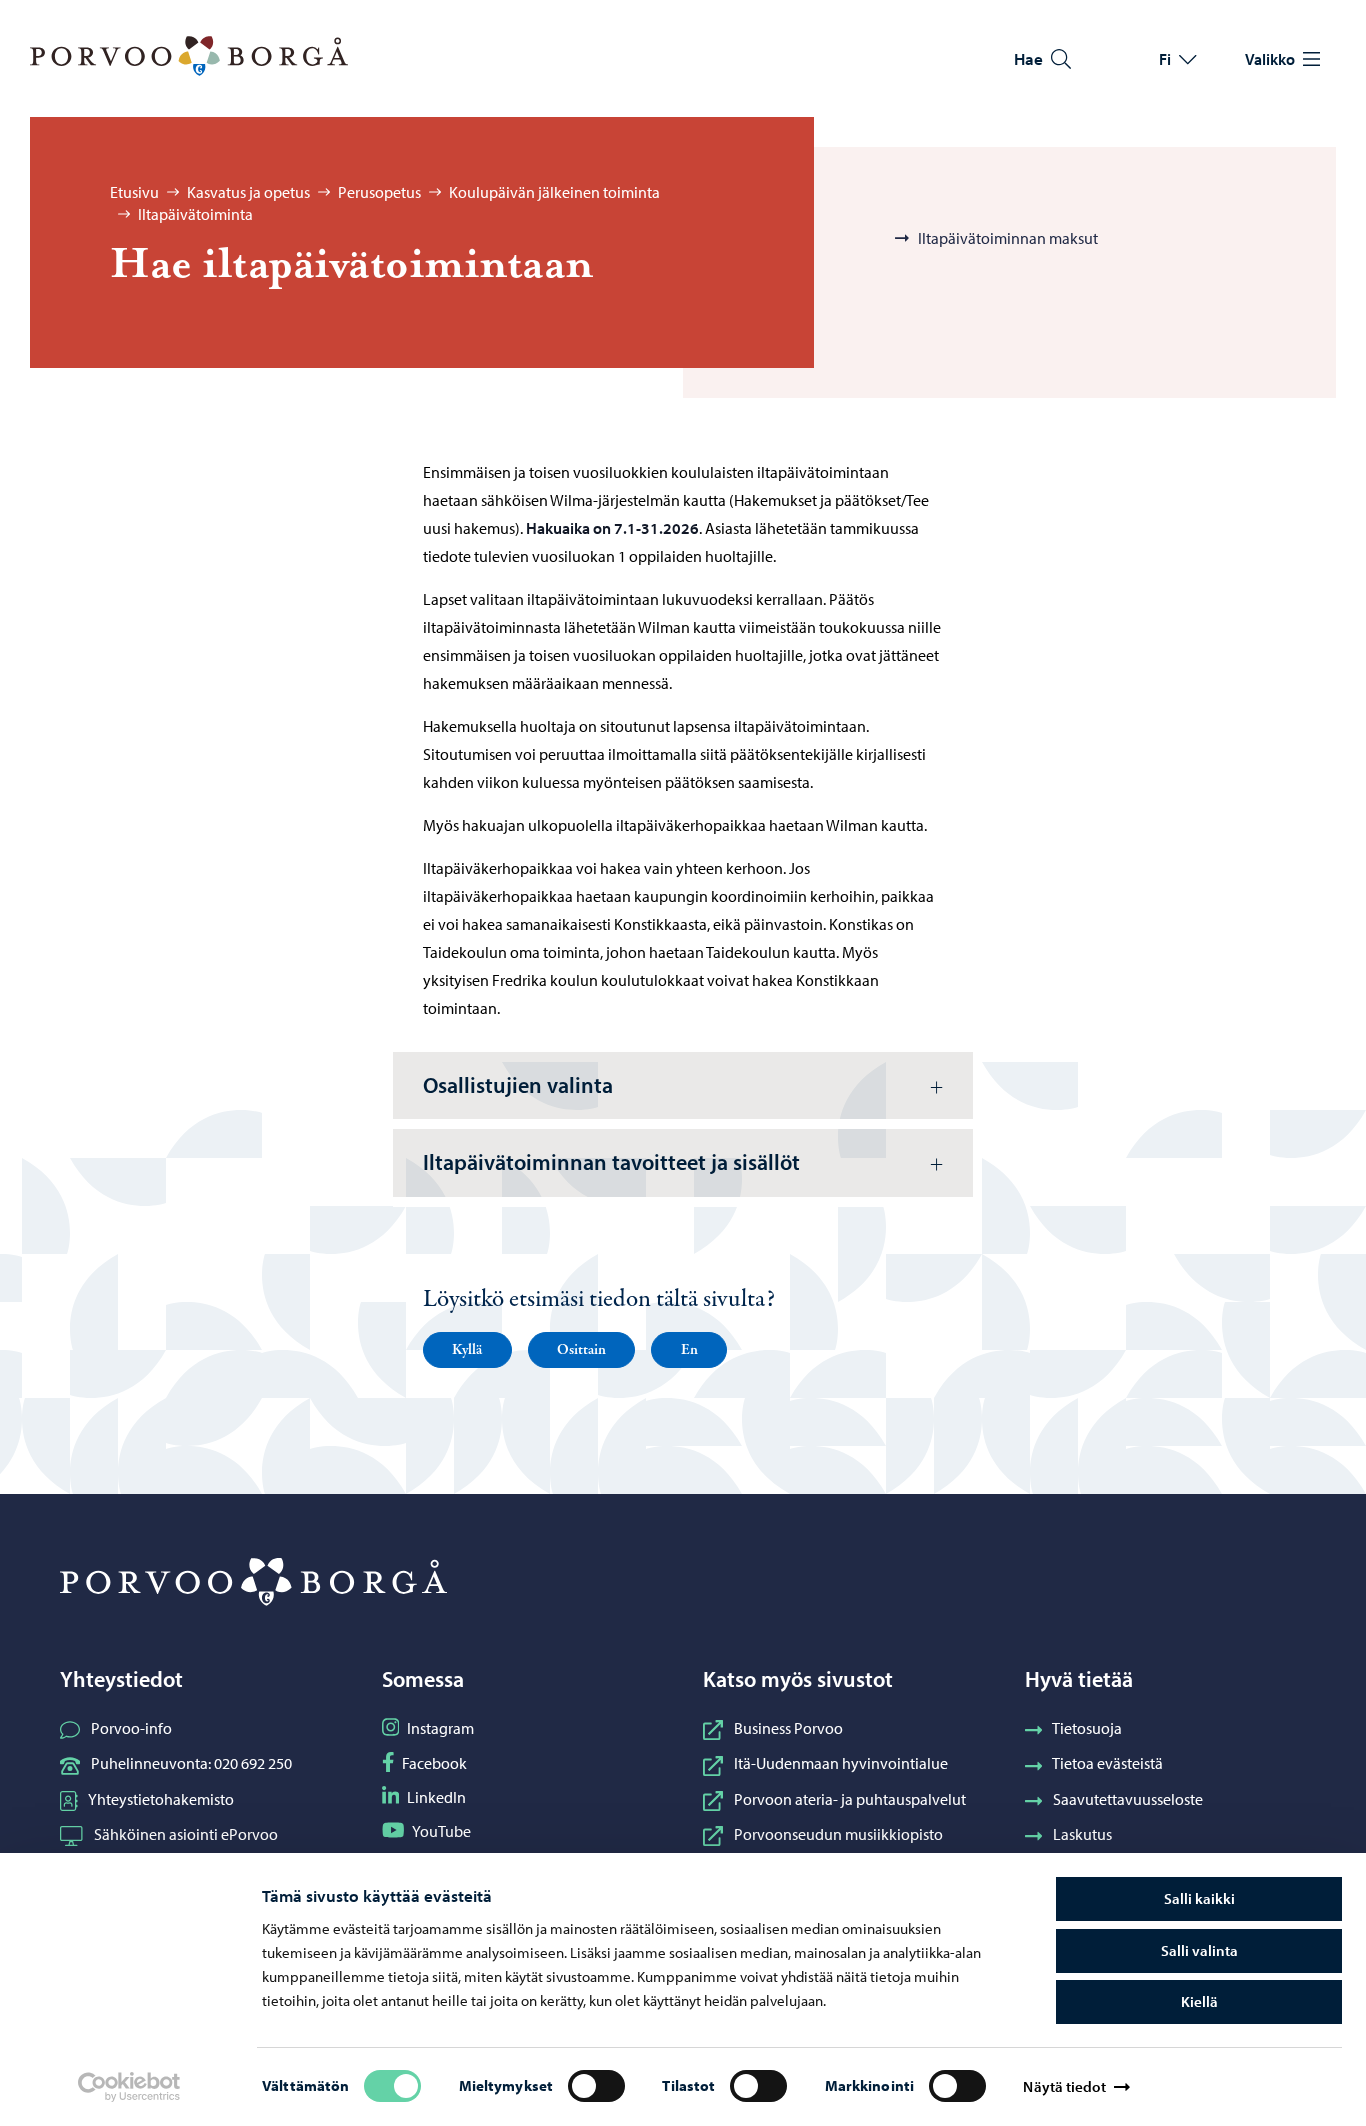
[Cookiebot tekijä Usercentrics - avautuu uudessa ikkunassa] (129, 2087)
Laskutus (1082, 1834)
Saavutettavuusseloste (1128, 1799)
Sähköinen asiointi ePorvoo (186, 1834)
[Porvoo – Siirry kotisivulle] (189, 56)
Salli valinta (1199, 1950)
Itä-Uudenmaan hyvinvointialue (841, 1763)
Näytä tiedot (1064, 2086)
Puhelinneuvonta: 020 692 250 (191, 1763)
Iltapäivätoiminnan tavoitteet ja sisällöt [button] (611, 1162)
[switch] (596, 2086)
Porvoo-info (131, 1728)
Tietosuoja (1087, 1728)
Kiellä (1199, 2001)
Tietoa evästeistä (1107, 1763)
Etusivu (134, 192)
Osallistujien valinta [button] (518, 1085)
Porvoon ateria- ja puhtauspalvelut (850, 1799)
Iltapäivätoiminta (195, 214)
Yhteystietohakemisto (161, 1799)
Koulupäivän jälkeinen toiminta (554, 192)
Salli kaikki (1199, 1898)
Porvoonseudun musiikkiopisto (838, 1834)
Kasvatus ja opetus (248, 192)
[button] (467, 1350)
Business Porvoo (788, 1728)
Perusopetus (379, 192)
